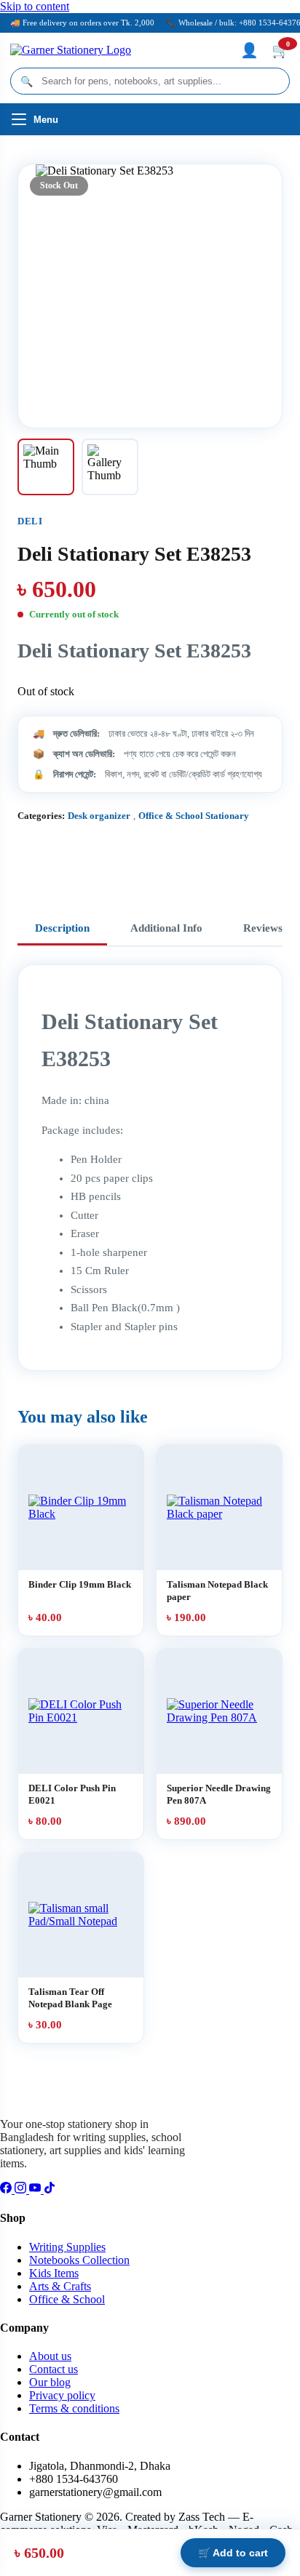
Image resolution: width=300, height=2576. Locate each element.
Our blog (50, 2382)
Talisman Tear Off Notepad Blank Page (70, 1998)
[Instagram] (22, 2189)
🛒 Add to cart (233, 2553)
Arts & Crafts (60, 2286)
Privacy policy (62, 2395)
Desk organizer (99, 816)
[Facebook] (7, 2189)
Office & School (67, 2299)
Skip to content (35, 6)
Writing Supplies (67, 2247)
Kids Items (54, 2273)
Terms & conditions (74, 2408)
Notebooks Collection (79, 2260)
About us (50, 2356)
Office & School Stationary (194, 816)
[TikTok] (50, 2189)
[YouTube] (36, 2189)
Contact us (54, 2369)
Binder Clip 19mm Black (80, 1584)
